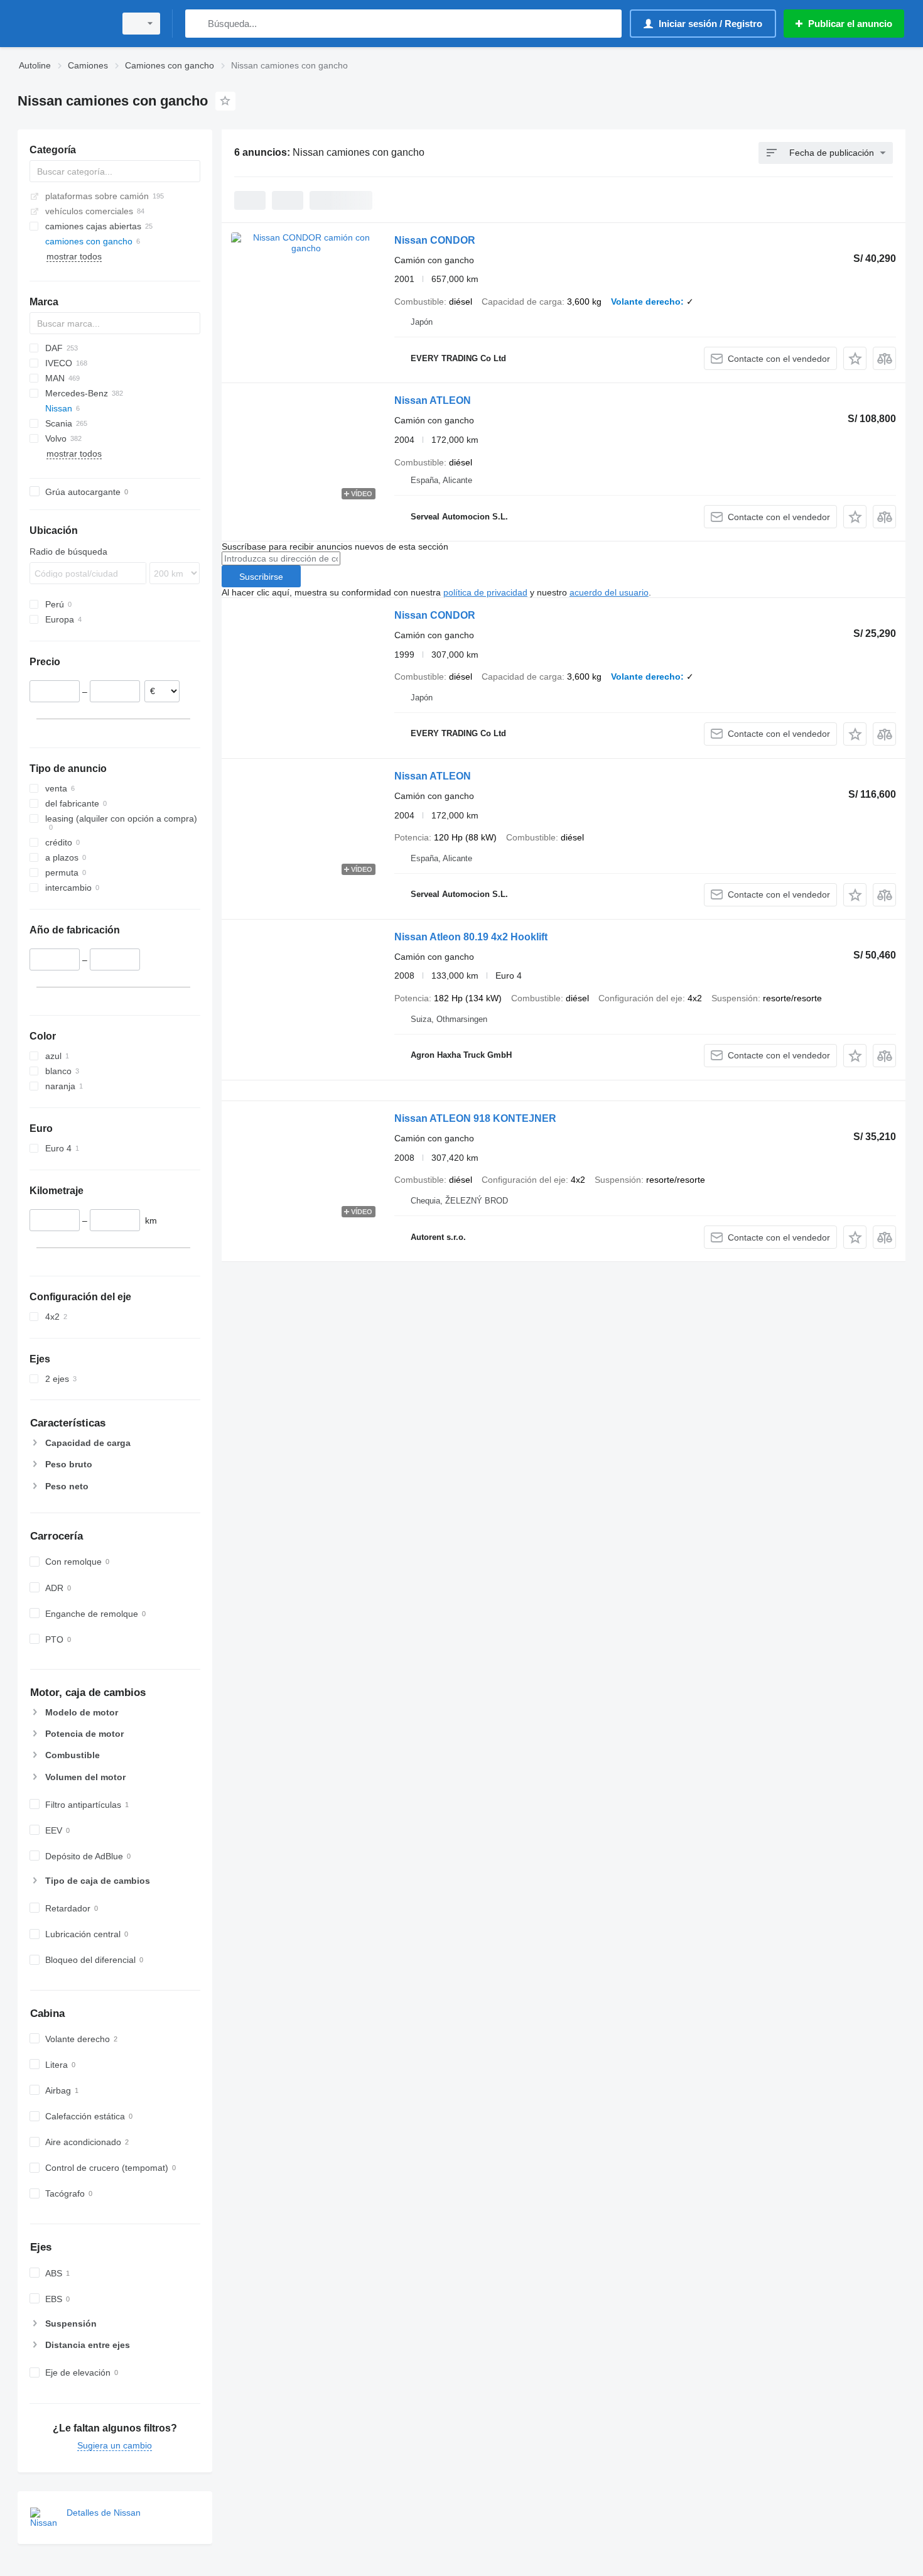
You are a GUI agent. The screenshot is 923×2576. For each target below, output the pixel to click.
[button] (855, 358)
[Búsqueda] (197, 24)
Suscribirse (261, 577)
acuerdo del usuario (609, 592)
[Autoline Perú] (63, 24)
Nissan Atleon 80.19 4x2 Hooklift (471, 937)
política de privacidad (485, 592)
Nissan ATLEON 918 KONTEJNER (475, 1118)
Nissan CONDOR (435, 240)
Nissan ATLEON (433, 400)
